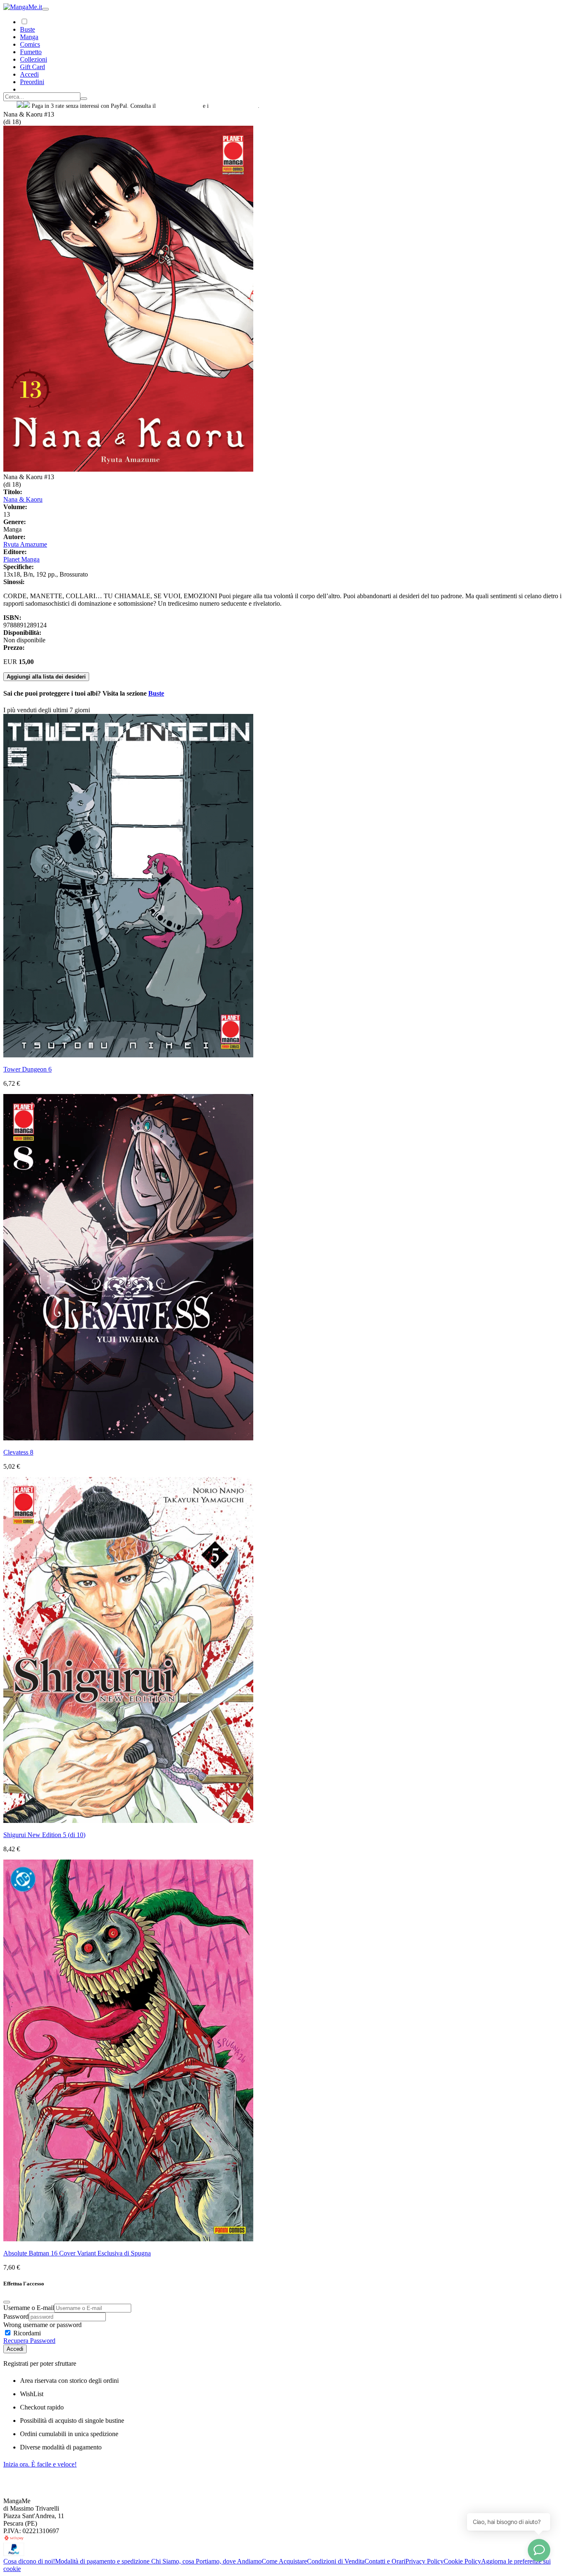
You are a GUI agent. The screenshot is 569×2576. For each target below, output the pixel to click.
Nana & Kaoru (23, 499)
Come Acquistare (284, 2561)
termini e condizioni (234, 106)
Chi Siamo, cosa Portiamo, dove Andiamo (206, 2561)
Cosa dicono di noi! (29, 2561)
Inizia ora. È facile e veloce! (40, 2464)
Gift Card (32, 67)
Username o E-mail (29, 2308)
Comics (30, 44)
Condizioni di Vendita (336, 2561)
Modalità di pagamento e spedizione (103, 2561)
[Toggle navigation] (45, 9)
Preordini (32, 82)
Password (16, 2316)
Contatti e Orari (385, 2561)
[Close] (7, 2302)
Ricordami (26, 2333)
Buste (27, 29)
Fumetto (31, 52)
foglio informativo (179, 106)
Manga (29, 37)
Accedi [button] (29, 74)
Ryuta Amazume (25, 544)
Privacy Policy (424, 2561)
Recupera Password (29, 2341)
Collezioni (34, 59)
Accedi (15, 2349)
